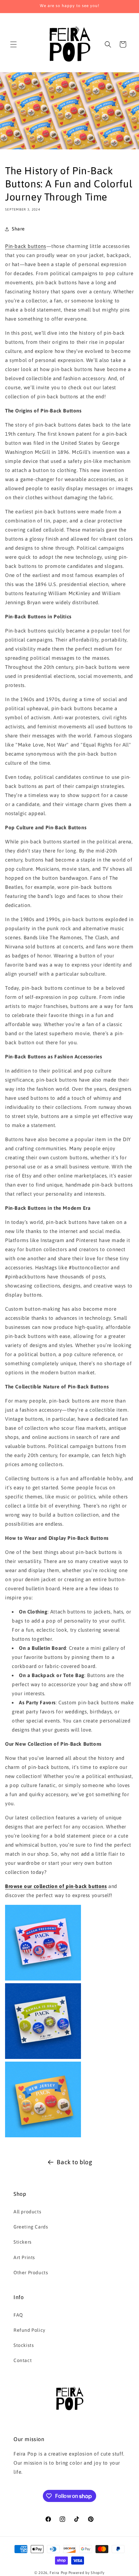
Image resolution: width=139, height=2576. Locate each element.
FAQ (18, 2315)
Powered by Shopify (87, 2573)
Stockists (24, 2345)
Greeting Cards (31, 2227)
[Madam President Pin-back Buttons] (43, 1979)
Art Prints (24, 2257)
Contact (23, 2360)
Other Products (31, 2273)
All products (27, 2212)
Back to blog (74, 2162)
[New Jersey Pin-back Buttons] (43, 2135)
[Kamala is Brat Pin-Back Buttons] (43, 2057)
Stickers (23, 2242)
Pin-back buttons (26, 246)
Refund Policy (30, 2330)
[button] (13, 44)
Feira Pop (58, 2573)
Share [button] (18, 229)
